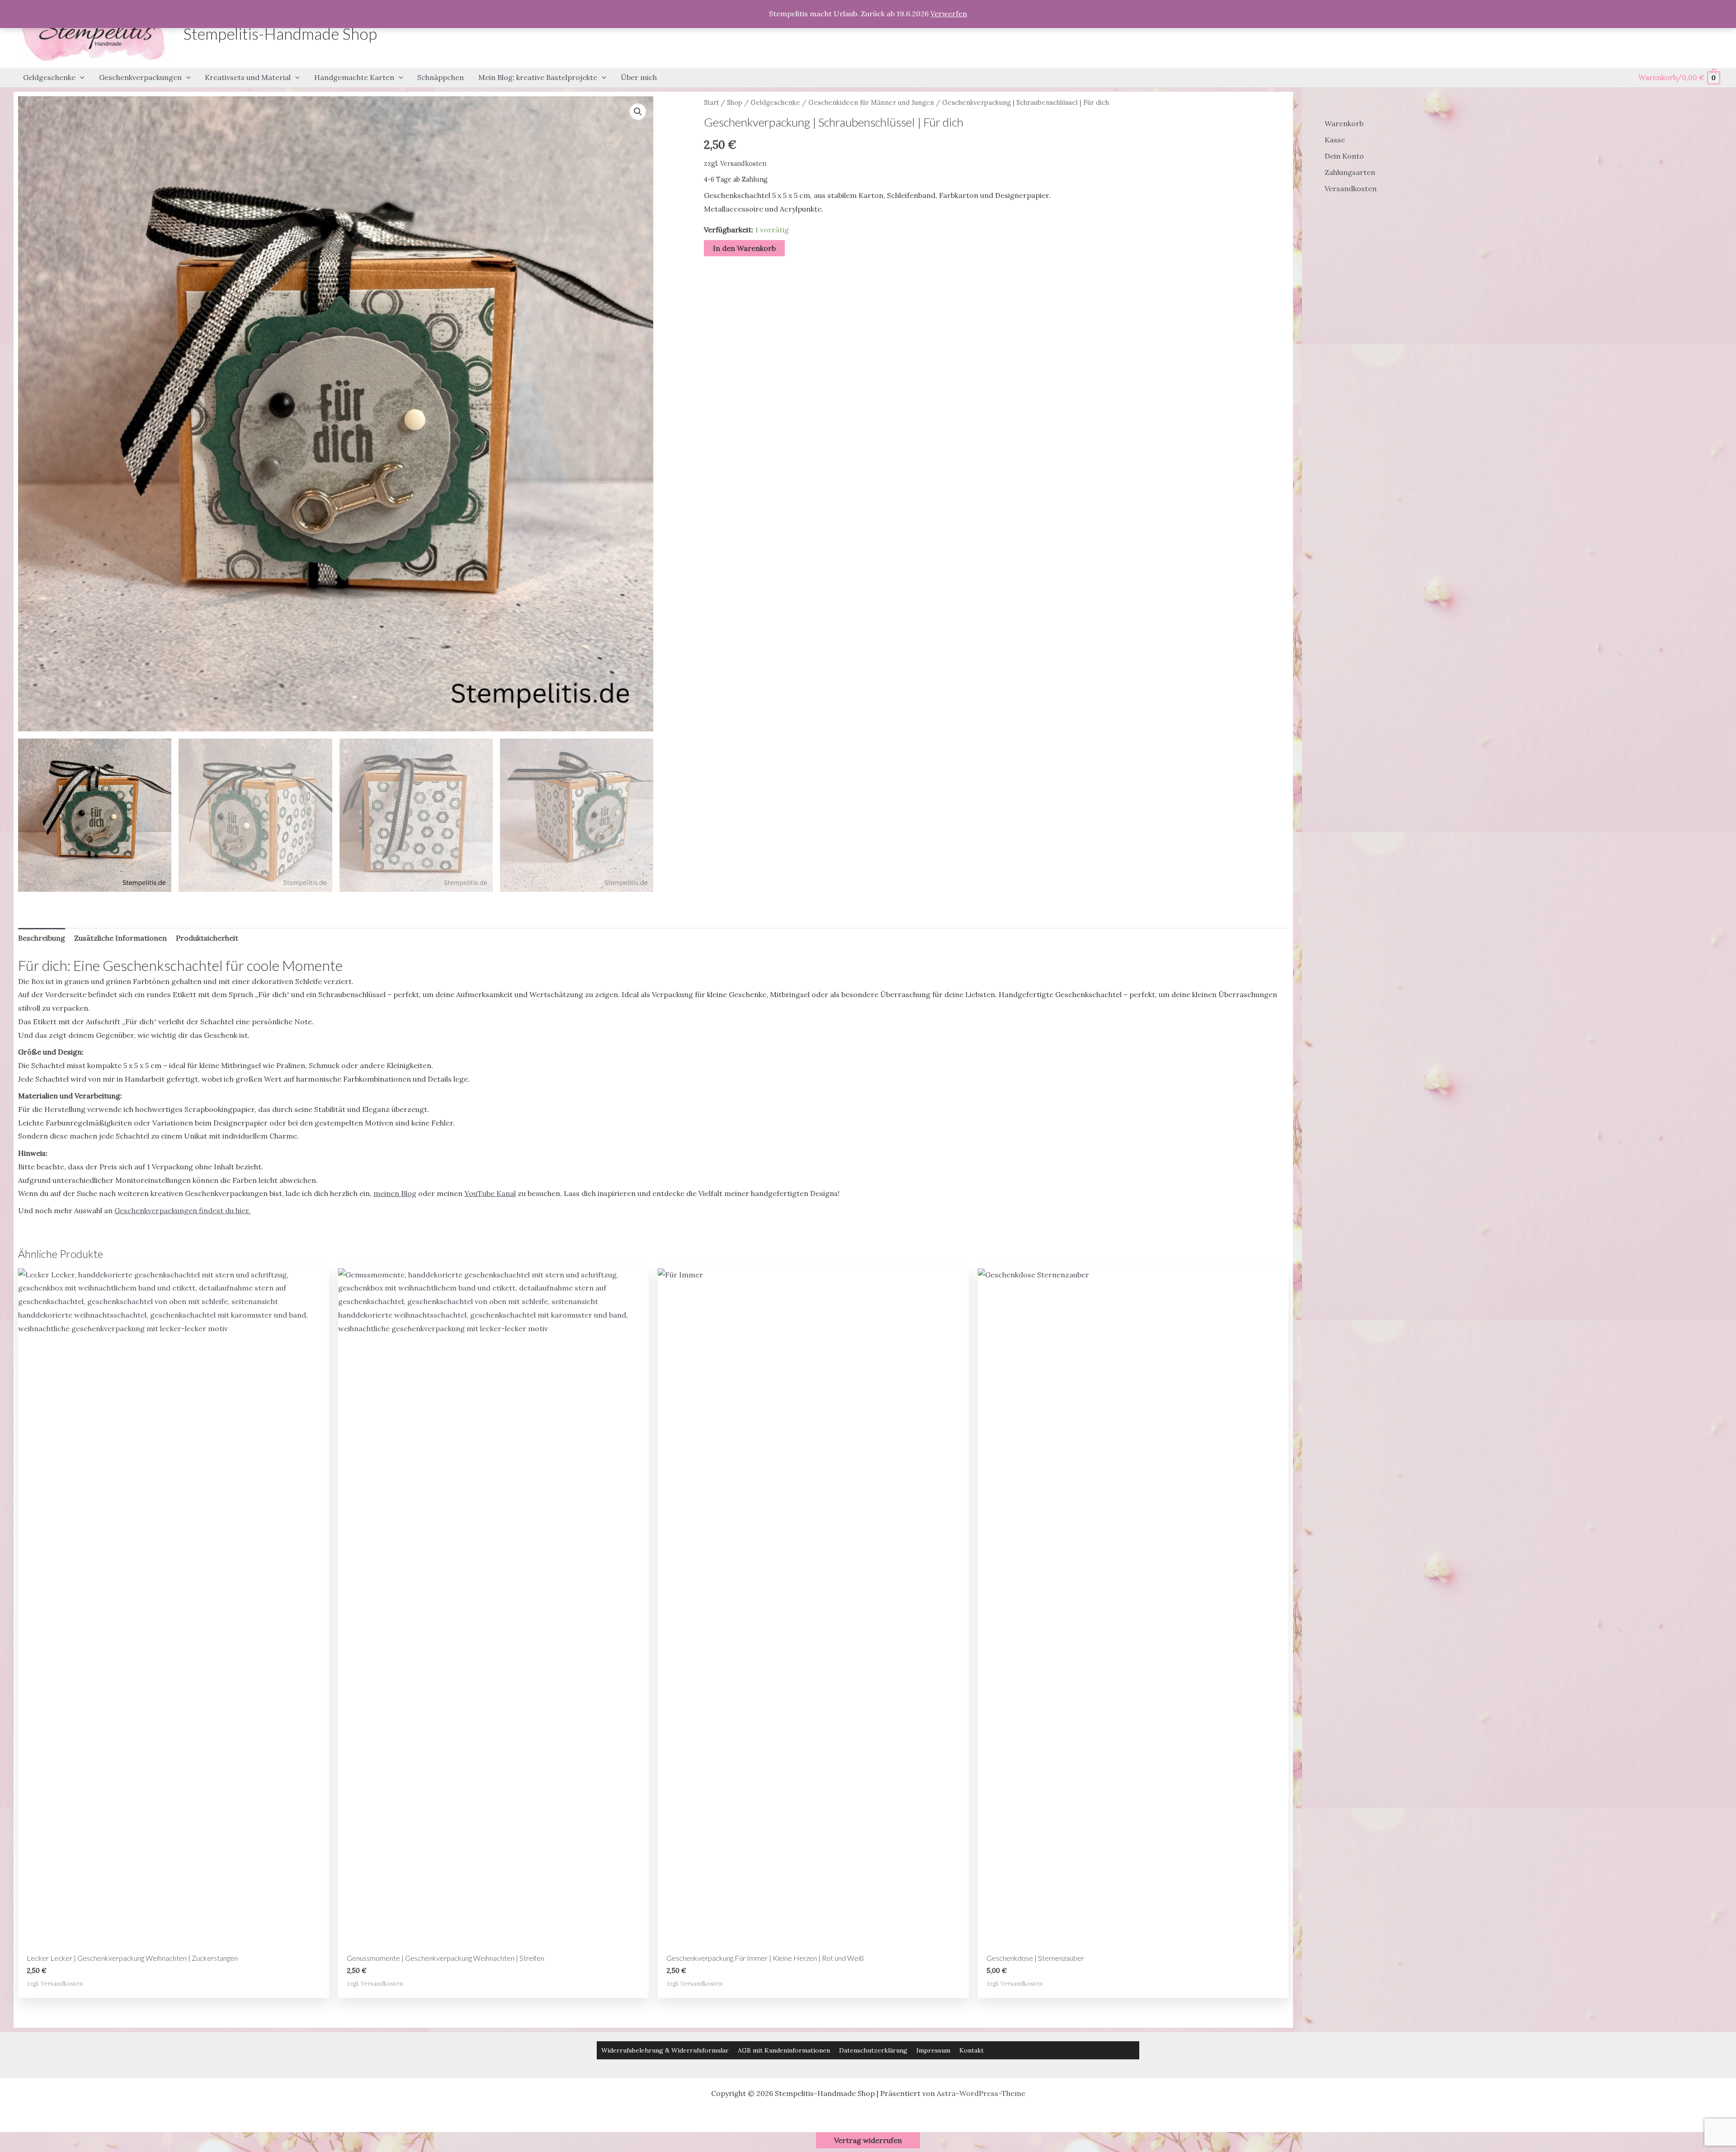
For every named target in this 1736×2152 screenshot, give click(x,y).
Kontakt (972, 2050)
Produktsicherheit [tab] (207, 938)
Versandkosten (743, 164)
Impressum (933, 2050)
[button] (80, 78)
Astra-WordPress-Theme (981, 2093)
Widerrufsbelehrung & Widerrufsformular (665, 2050)
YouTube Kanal (490, 1193)
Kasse (1335, 140)
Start (711, 102)
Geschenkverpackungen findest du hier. (182, 1210)
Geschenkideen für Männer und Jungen (871, 102)
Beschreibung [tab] (42, 938)
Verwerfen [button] (949, 14)
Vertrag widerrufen (868, 2140)
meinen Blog (395, 1193)
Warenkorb (1344, 123)
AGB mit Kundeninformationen (784, 2050)
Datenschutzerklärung (873, 2050)
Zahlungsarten (1350, 172)
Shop (735, 102)
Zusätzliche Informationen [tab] (120, 938)
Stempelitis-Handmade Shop (280, 33)
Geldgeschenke (775, 102)
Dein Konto (1344, 156)
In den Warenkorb (744, 248)
